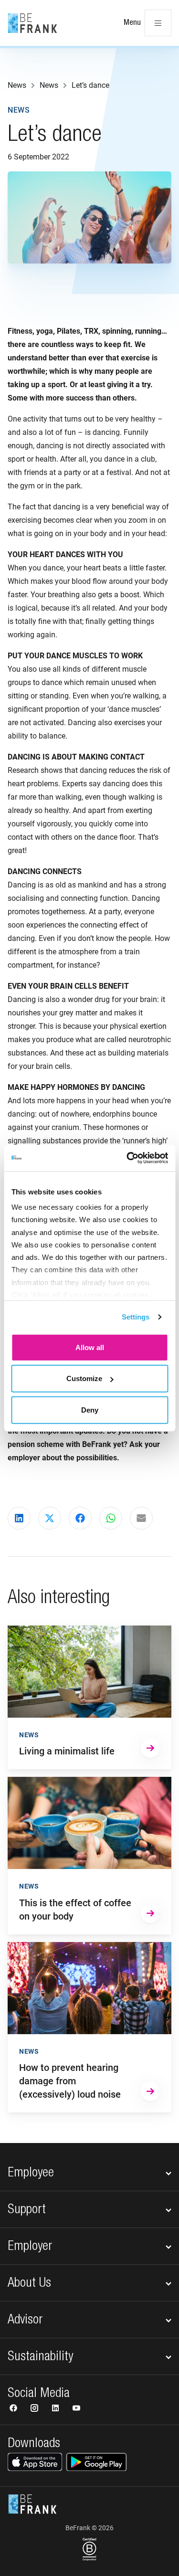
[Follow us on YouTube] (76, 2409)
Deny (90, 1409)
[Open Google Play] (96, 2462)
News (19, 110)
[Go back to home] (32, 23)
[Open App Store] (35, 2462)
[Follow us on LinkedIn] (56, 2409)
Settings (136, 1317)
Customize (84, 1378)
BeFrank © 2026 (89, 2528)
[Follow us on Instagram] (35, 2409)
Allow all (90, 1347)
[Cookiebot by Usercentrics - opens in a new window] (127, 1158)
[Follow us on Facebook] (14, 2409)
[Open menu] (158, 23)
